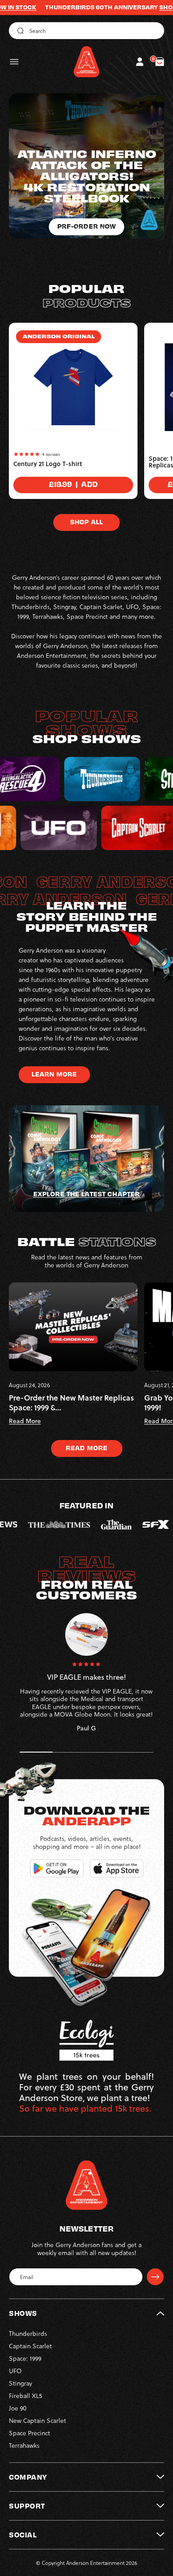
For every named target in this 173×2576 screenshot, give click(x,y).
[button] (14, 62)
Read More (86, 1448)
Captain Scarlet (30, 2346)
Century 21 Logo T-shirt (48, 464)
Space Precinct (29, 2433)
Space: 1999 (25, 2358)
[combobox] (86, 31)
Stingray (20, 2383)
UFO (15, 2371)
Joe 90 (18, 2408)
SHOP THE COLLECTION (137, 7)
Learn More (54, 1074)
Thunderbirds (28, 2333)
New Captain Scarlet (37, 2420)
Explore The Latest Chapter (86, 1194)
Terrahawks (24, 2445)
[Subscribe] (155, 2277)
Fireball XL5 (26, 2396)
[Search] (19, 31)
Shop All (86, 522)
